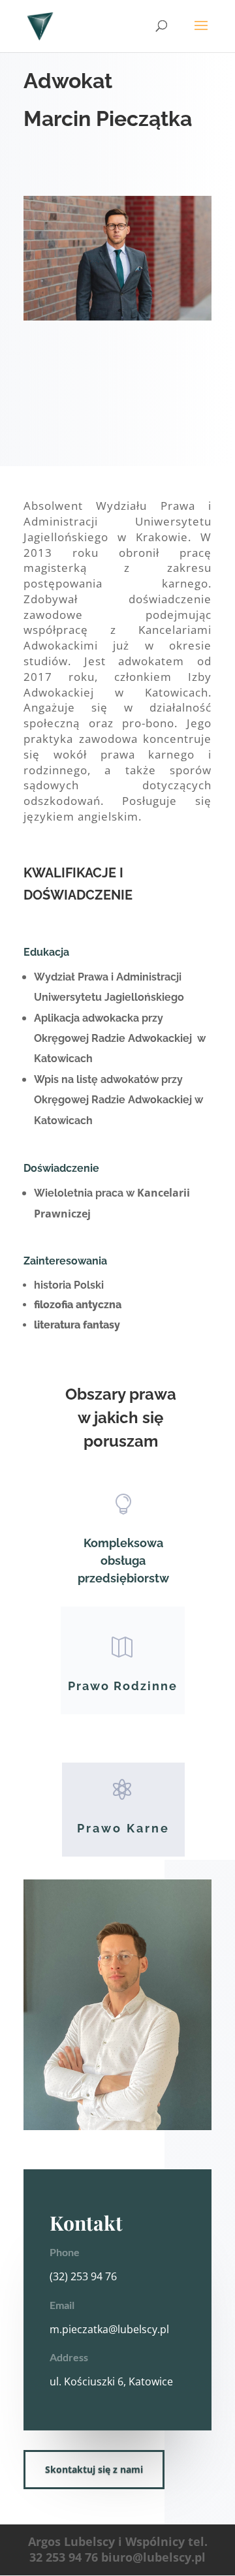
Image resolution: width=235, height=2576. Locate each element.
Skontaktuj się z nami (94, 2469)
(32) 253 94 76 (83, 2276)
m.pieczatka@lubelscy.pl (109, 2329)
